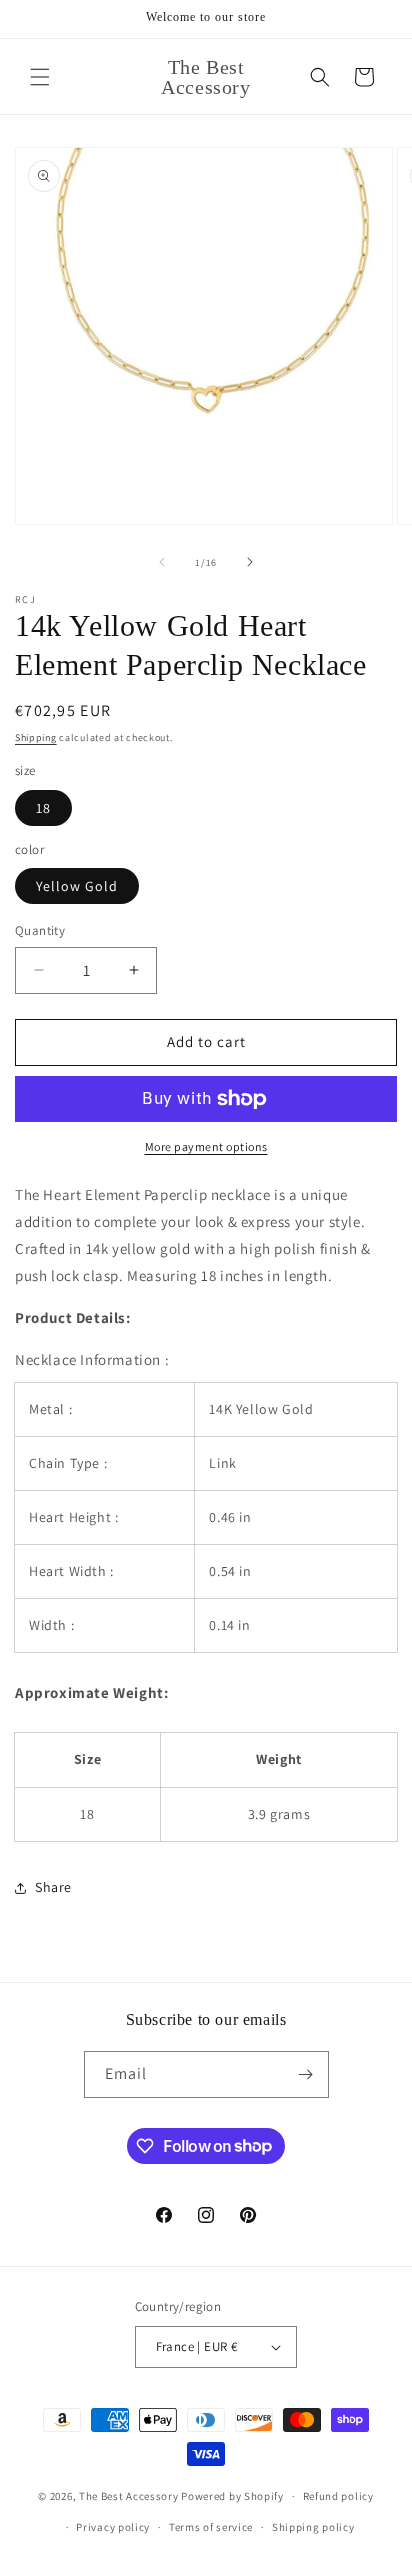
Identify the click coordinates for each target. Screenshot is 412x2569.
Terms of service (211, 2527)
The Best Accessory (129, 2496)
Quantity (40, 930)
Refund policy (338, 2496)
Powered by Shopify (232, 2496)
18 (43, 808)
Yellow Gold (77, 886)
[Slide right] (250, 562)
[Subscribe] (306, 2074)
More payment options (206, 1146)
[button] (40, 77)
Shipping (36, 737)
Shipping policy (313, 2527)
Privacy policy (113, 2527)
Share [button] (53, 1887)
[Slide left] (162, 562)
